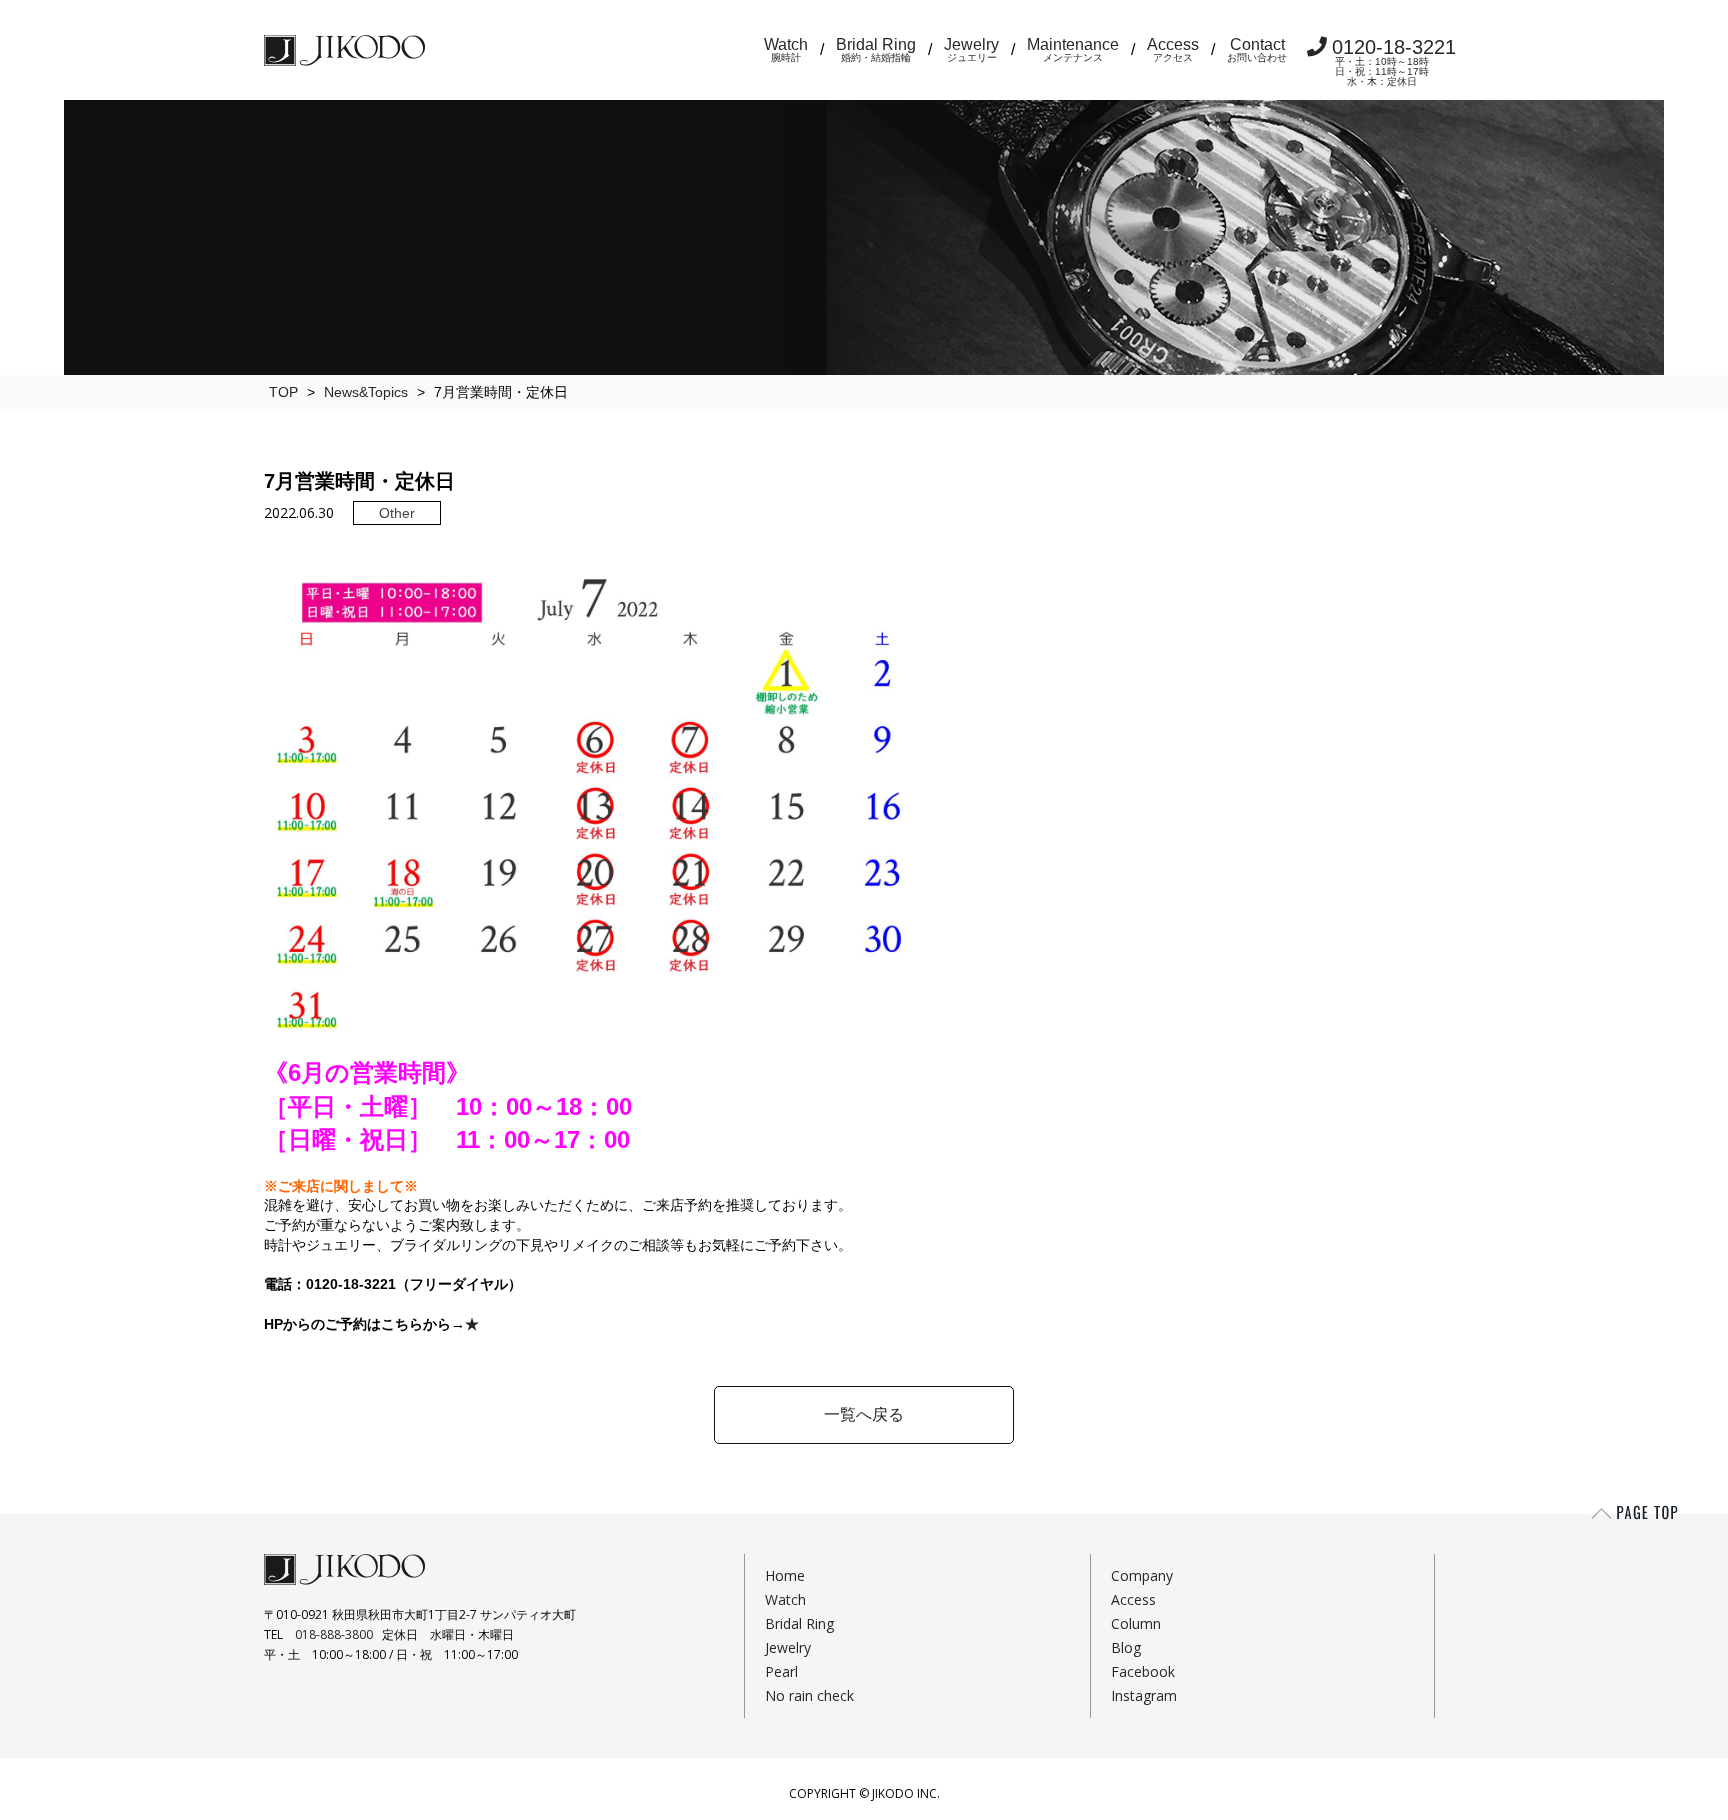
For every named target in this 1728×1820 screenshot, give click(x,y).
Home (785, 1575)
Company (1142, 1575)
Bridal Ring (876, 49)
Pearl (781, 1671)
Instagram (1144, 1695)
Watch (786, 49)
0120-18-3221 (1394, 61)
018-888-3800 (334, 1634)
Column (1136, 1623)
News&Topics (366, 392)
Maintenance (1073, 49)
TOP (283, 392)
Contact (1257, 49)
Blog (1126, 1647)
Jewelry (971, 49)
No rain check (809, 1695)
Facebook (1143, 1671)
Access (1173, 49)
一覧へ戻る (864, 1414)
